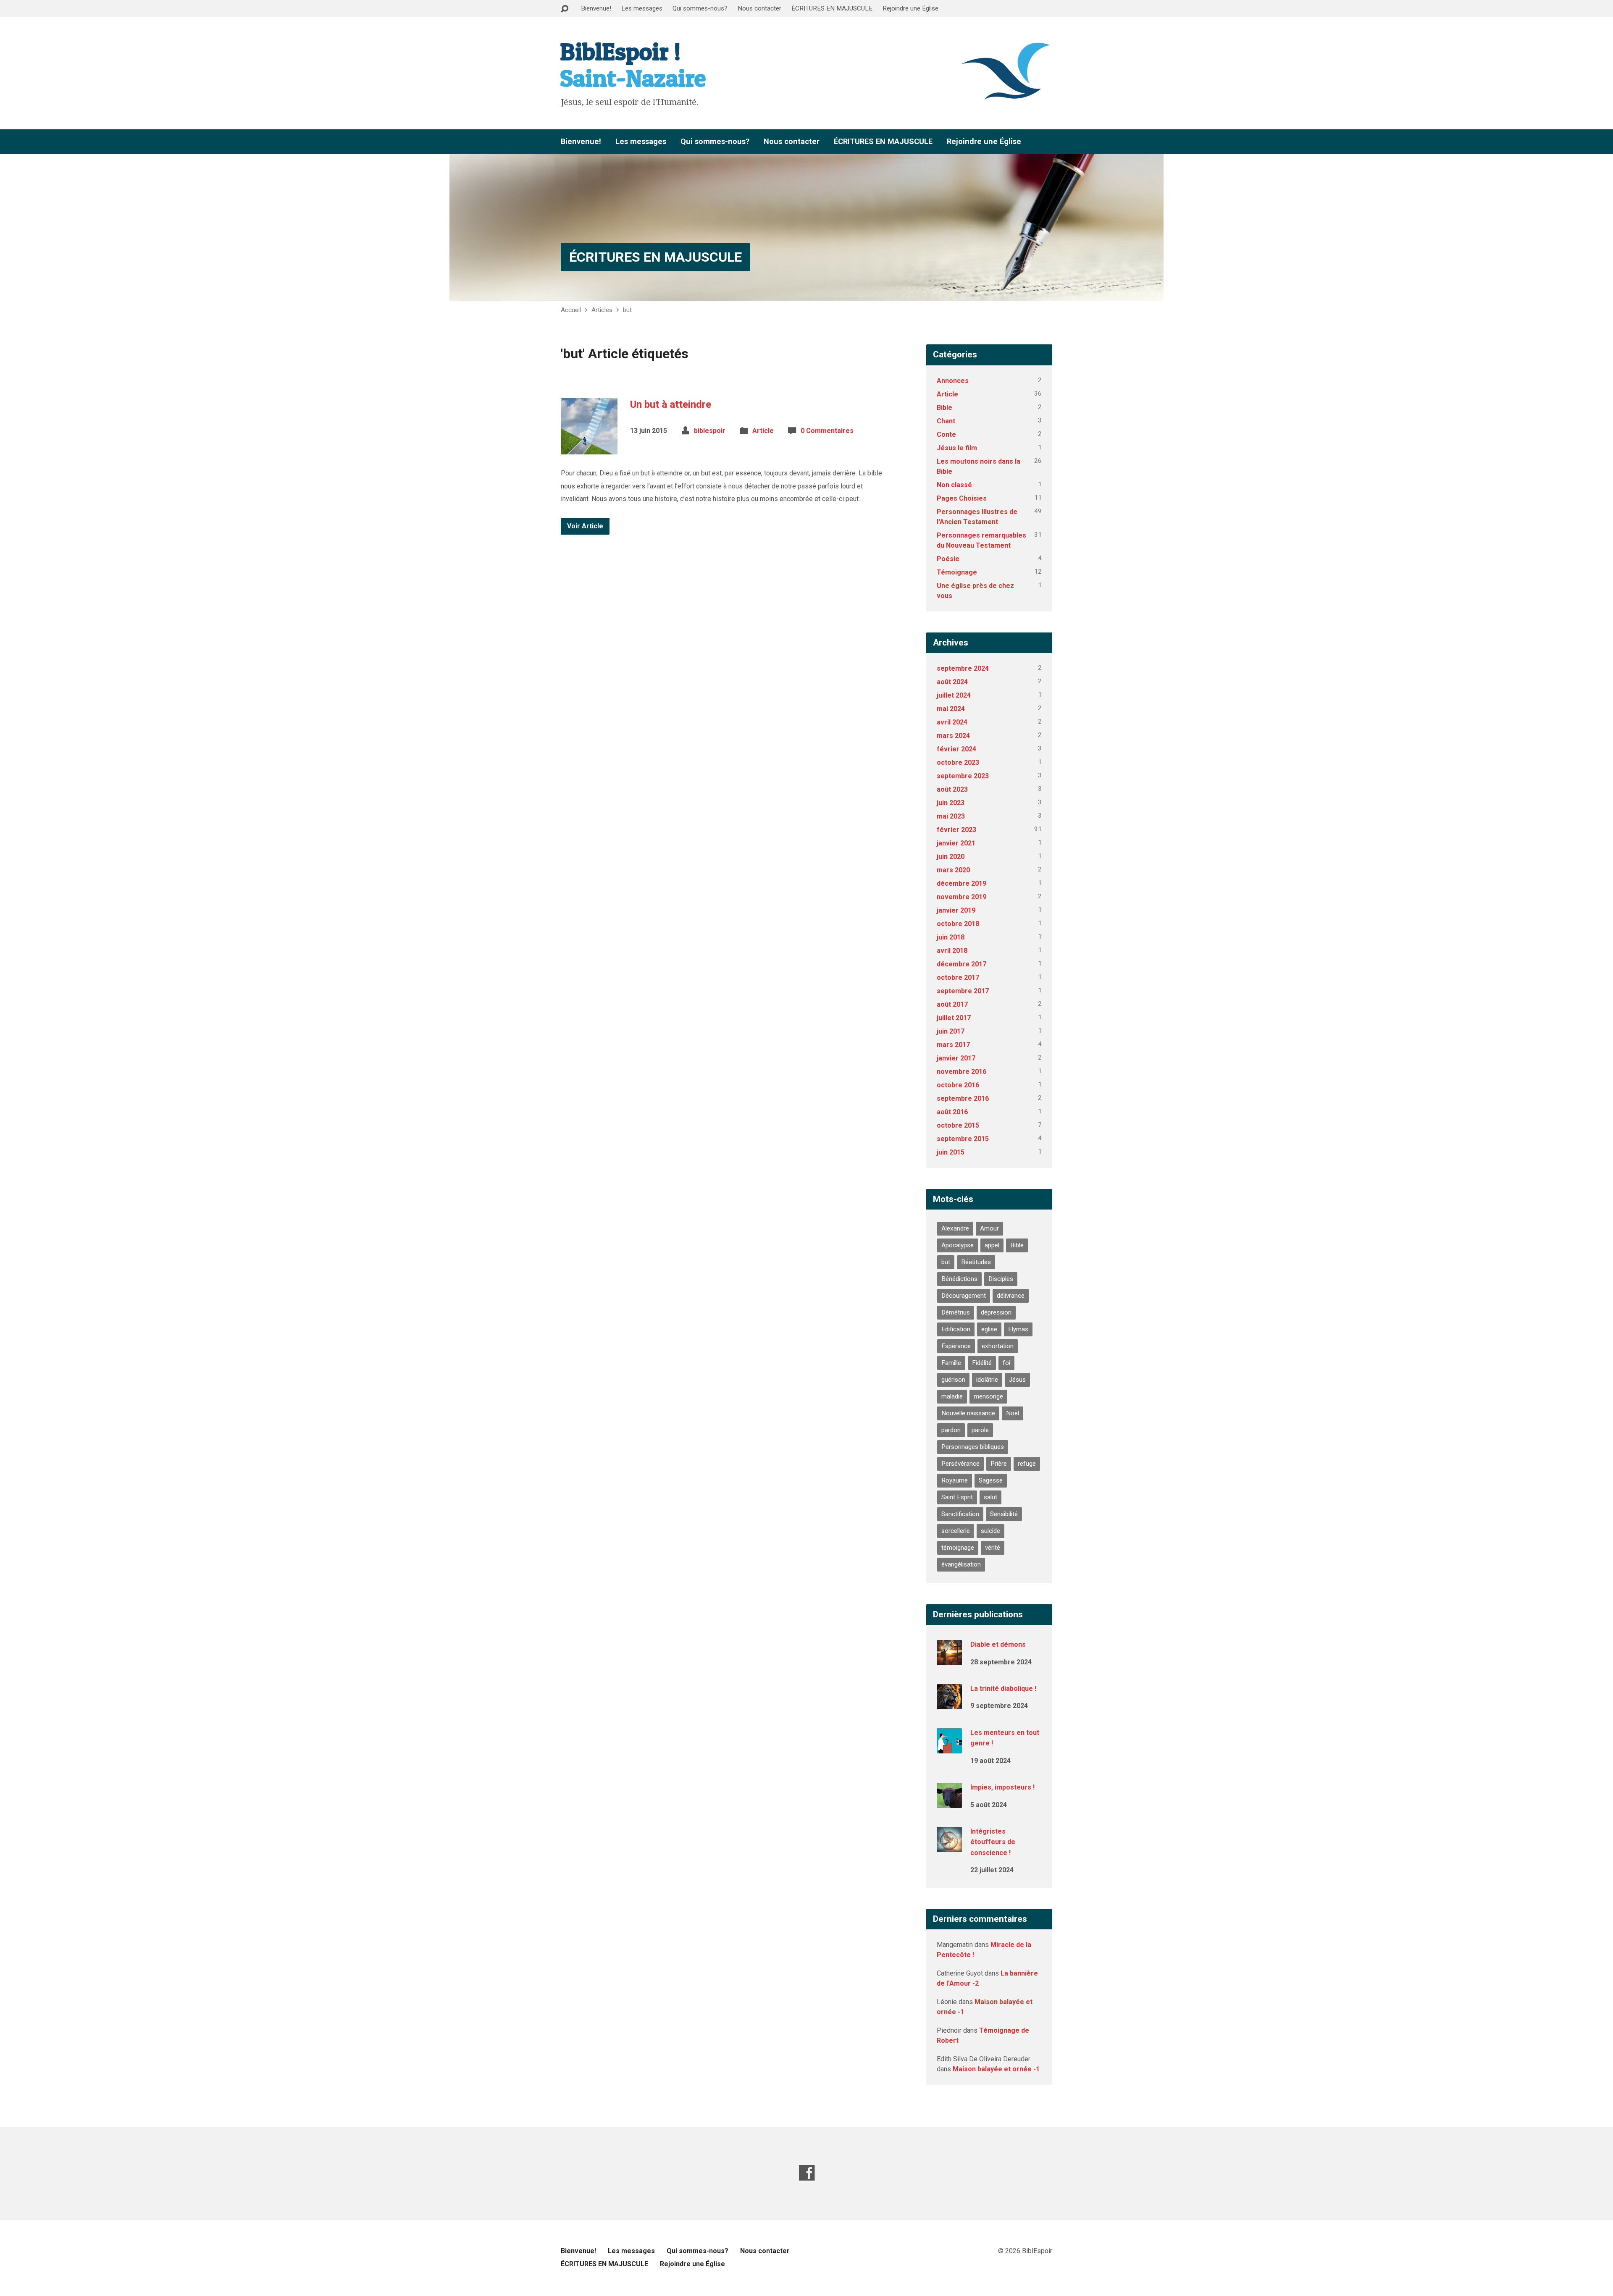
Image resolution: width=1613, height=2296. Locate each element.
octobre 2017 (958, 977)
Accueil (571, 310)
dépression (996, 1312)
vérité (993, 1548)
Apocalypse (958, 1245)
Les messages (642, 8)
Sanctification (960, 1514)
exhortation (998, 1346)
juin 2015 (951, 1152)
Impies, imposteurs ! (1002, 1787)
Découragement (964, 1296)
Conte (946, 434)
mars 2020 (953, 870)
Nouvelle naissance (968, 1413)
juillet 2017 (954, 1018)
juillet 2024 (954, 695)
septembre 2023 (963, 776)
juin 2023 (951, 803)
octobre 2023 (958, 762)
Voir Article (585, 526)
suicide (990, 1531)
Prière (999, 1464)
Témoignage (957, 572)
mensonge (988, 1396)
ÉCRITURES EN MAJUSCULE (832, 8)
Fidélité (982, 1363)
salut (990, 1497)
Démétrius (956, 1312)
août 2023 (952, 789)
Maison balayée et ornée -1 (996, 2069)
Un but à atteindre (671, 404)
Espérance (956, 1346)
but (627, 310)
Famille (951, 1363)
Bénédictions (959, 1279)
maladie (952, 1396)
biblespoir (710, 431)
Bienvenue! (596, 8)
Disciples (1001, 1279)
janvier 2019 (956, 910)
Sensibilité (1004, 1514)
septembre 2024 (963, 668)
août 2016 (952, 1112)
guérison (953, 1380)
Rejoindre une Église (910, 8)
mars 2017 (953, 1045)
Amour (989, 1228)
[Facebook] (807, 2173)
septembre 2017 (963, 991)
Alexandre (955, 1228)
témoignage (958, 1548)
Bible (944, 408)
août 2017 (952, 1004)
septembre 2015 (963, 1139)
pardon (951, 1430)
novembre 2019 (961, 897)
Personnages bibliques (973, 1447)
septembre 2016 (963, 1098)
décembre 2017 (961, 964)
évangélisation (961, 1564)
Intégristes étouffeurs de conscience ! (993, 1842)
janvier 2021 (956, 843)
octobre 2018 (958, 924)
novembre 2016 (961, 1072)
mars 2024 (953, 736)
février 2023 (956, 830)
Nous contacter (759, 8)
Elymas (1018, 1329)
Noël (1013, 1413)
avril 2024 (952, 722)
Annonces (953, 381)
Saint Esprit (957, 1497)
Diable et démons (998, 1644)
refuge (1027, 1464)
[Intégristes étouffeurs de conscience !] (949, 1846)
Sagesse (991, 1480)
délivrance (1011, 1296)
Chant (946, 421)
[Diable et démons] (949, 1660)
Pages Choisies (962, 498)
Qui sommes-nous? (700, 8)
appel (992, 1245)
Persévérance (960, 1464)
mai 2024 (951, 709)
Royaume (955, 1480)
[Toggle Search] (565, 9)
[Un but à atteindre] (589, 448)
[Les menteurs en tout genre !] (949, 1747)
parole (980, 1430)
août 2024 (952, 682)
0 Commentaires (827, 431)
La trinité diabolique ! (1003, 1689)
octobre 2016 (958, 1085)
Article (763, 431)
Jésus (1017, 1380)
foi (1006, 1363)
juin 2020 (951, 857)
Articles (602, 310)
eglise (989, 1329)
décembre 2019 (961, 883)
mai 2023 (951, 816)
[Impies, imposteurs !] (949, 1802)
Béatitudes (976, 1262)
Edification (956, 1329)
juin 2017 (951, 1031)
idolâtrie (987, 1380)
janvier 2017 (956, 1058)
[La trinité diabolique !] (949, 1704)
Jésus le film (957, 448)
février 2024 (956, 749)
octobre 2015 (958, 1125)
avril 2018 (952, 951)
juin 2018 (951, 937)
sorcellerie (956, 1531)
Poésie (948, 559)
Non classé (954, 485)
